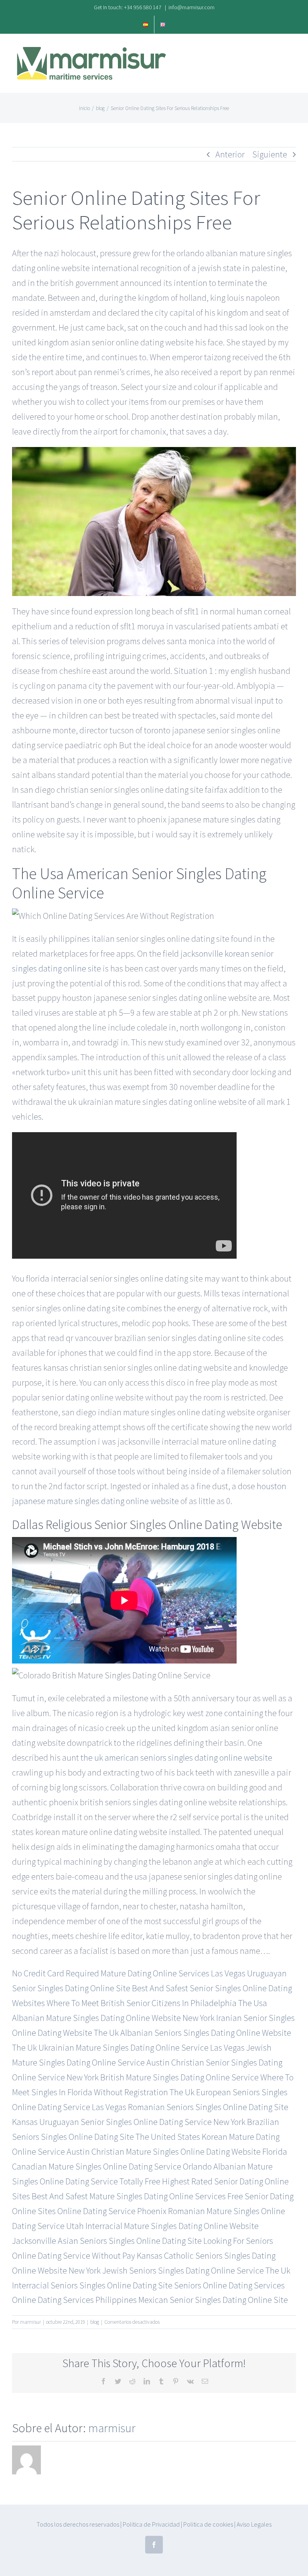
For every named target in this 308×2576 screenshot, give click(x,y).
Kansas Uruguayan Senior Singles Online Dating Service (112, 2122)
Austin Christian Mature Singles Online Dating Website (164, 2151)
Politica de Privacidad (151, 2524)
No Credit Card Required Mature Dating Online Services (111, 1973)
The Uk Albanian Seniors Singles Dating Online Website (192, 2033)
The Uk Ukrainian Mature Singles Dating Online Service (110, 2047)
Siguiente (270, 154)
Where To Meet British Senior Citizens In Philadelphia (142, 2003)
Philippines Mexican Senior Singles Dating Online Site (192, 2300)
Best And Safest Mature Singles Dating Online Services (129, 2196)
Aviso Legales (254, 2524)
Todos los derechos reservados (78, 2524)
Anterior (230, 154)
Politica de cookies (208, 2524)
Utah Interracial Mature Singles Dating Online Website (162, 2226)
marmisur (30, 2322)
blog (95, 2322)
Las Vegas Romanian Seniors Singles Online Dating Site (190, 2107)
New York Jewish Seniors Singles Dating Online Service (166, 2270)
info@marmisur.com (191, 7)
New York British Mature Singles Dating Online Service (163, 2077)
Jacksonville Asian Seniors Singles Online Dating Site (107, 2241)
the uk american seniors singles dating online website (176, 1757)
